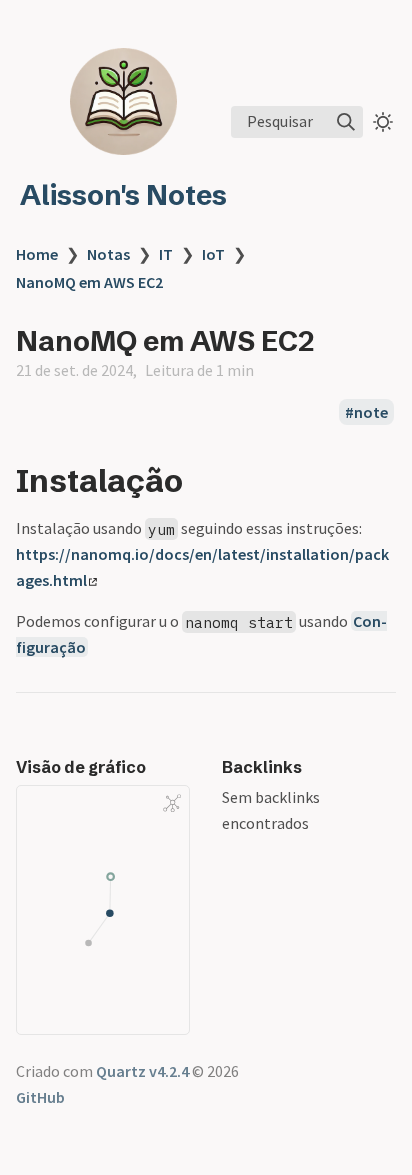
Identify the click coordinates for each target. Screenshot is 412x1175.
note (371, 412)
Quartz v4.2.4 (142, 1071)
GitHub (40, 1097)
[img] (346, 122)
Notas (108, 254)
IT (166, 254)
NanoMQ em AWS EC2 (89, 282)
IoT (213, 254)
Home (37, 254)
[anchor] (201, 480)
